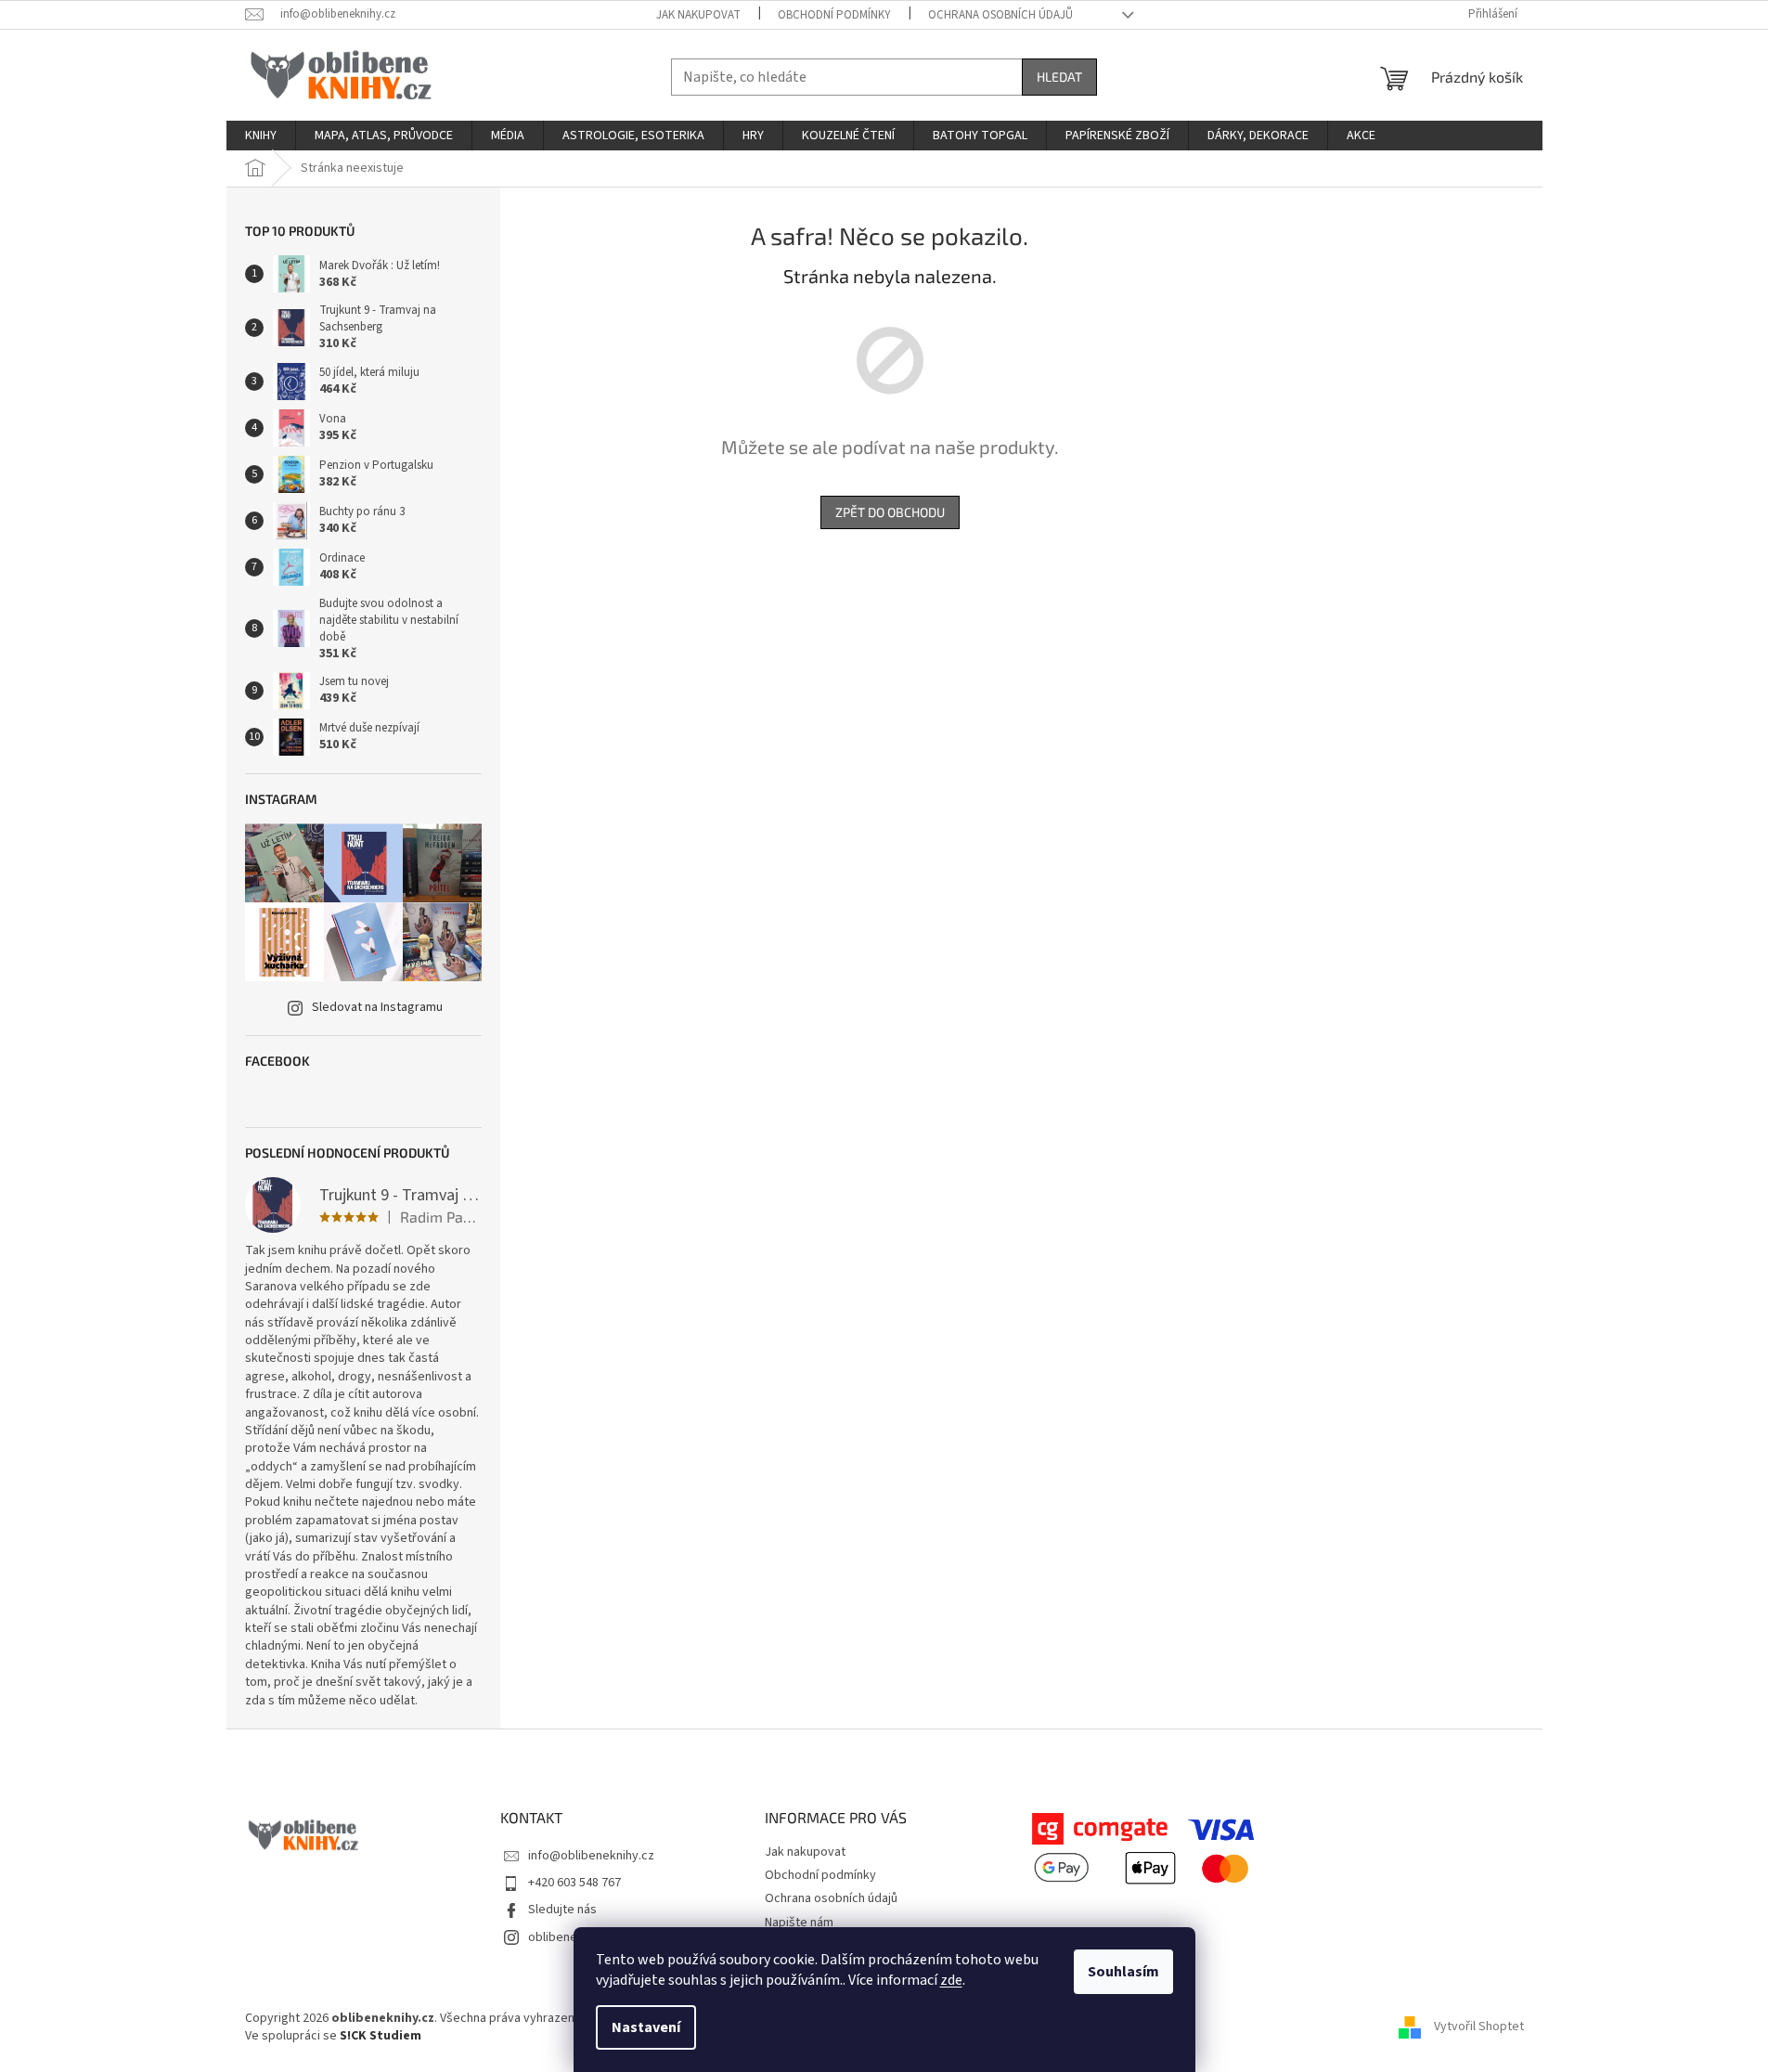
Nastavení (646, 2027)
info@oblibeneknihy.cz (591, 1856)
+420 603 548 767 (574, 1883)
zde (951, 1980)
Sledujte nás (562, 1910)
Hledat (1059, 77)
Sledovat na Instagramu (377, 1007)
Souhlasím (1123, 1972)
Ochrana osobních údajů (1000, 15)
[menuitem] (261, 136)
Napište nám (799, 1923)
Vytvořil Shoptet (1479, 2027)
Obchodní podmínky (834, 15)
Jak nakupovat (698, 15)
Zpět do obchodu (890, 512)
